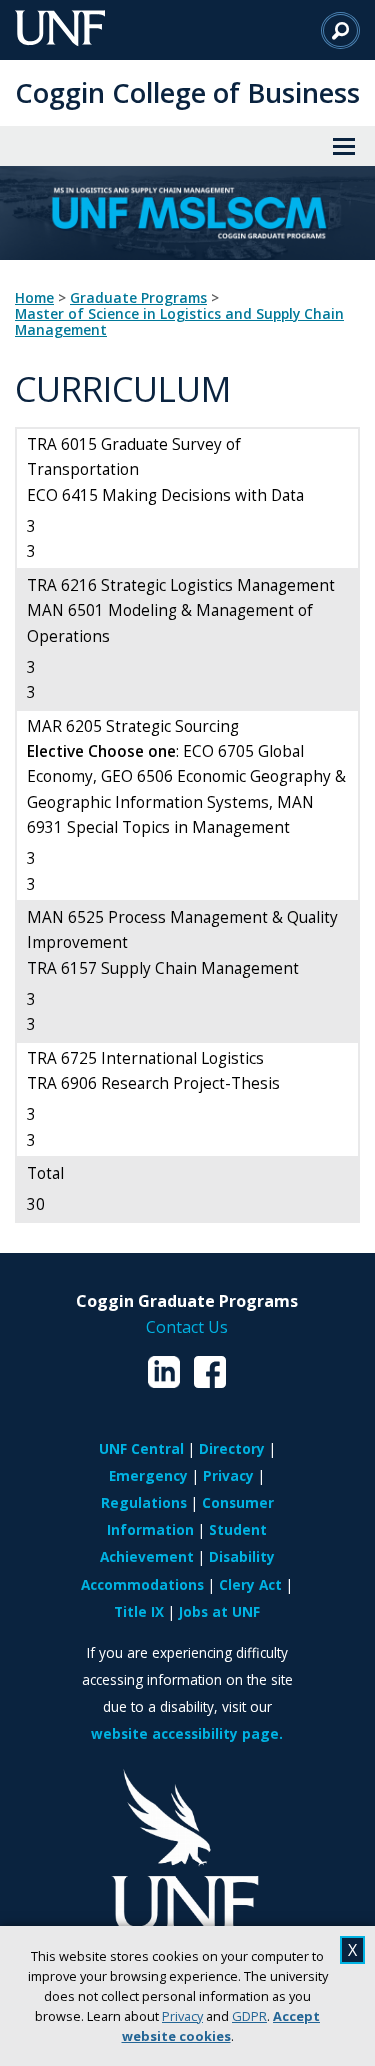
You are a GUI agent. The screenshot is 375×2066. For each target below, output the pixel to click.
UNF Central (141, 1448)
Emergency (148, 1475)
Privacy (182, 2016)
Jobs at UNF (219, 1611)
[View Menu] (344, 146)
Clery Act (250, 1584)
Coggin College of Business (187, 92)
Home (34, 298)
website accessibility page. (187, 1733)
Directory (232, 1448)
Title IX (139, 1611)
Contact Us (187, 1327)
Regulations (144, 1502)
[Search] (340, 30)
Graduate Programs (138, 298)
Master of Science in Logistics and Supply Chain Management (179, 322)
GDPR (249, 2016)
